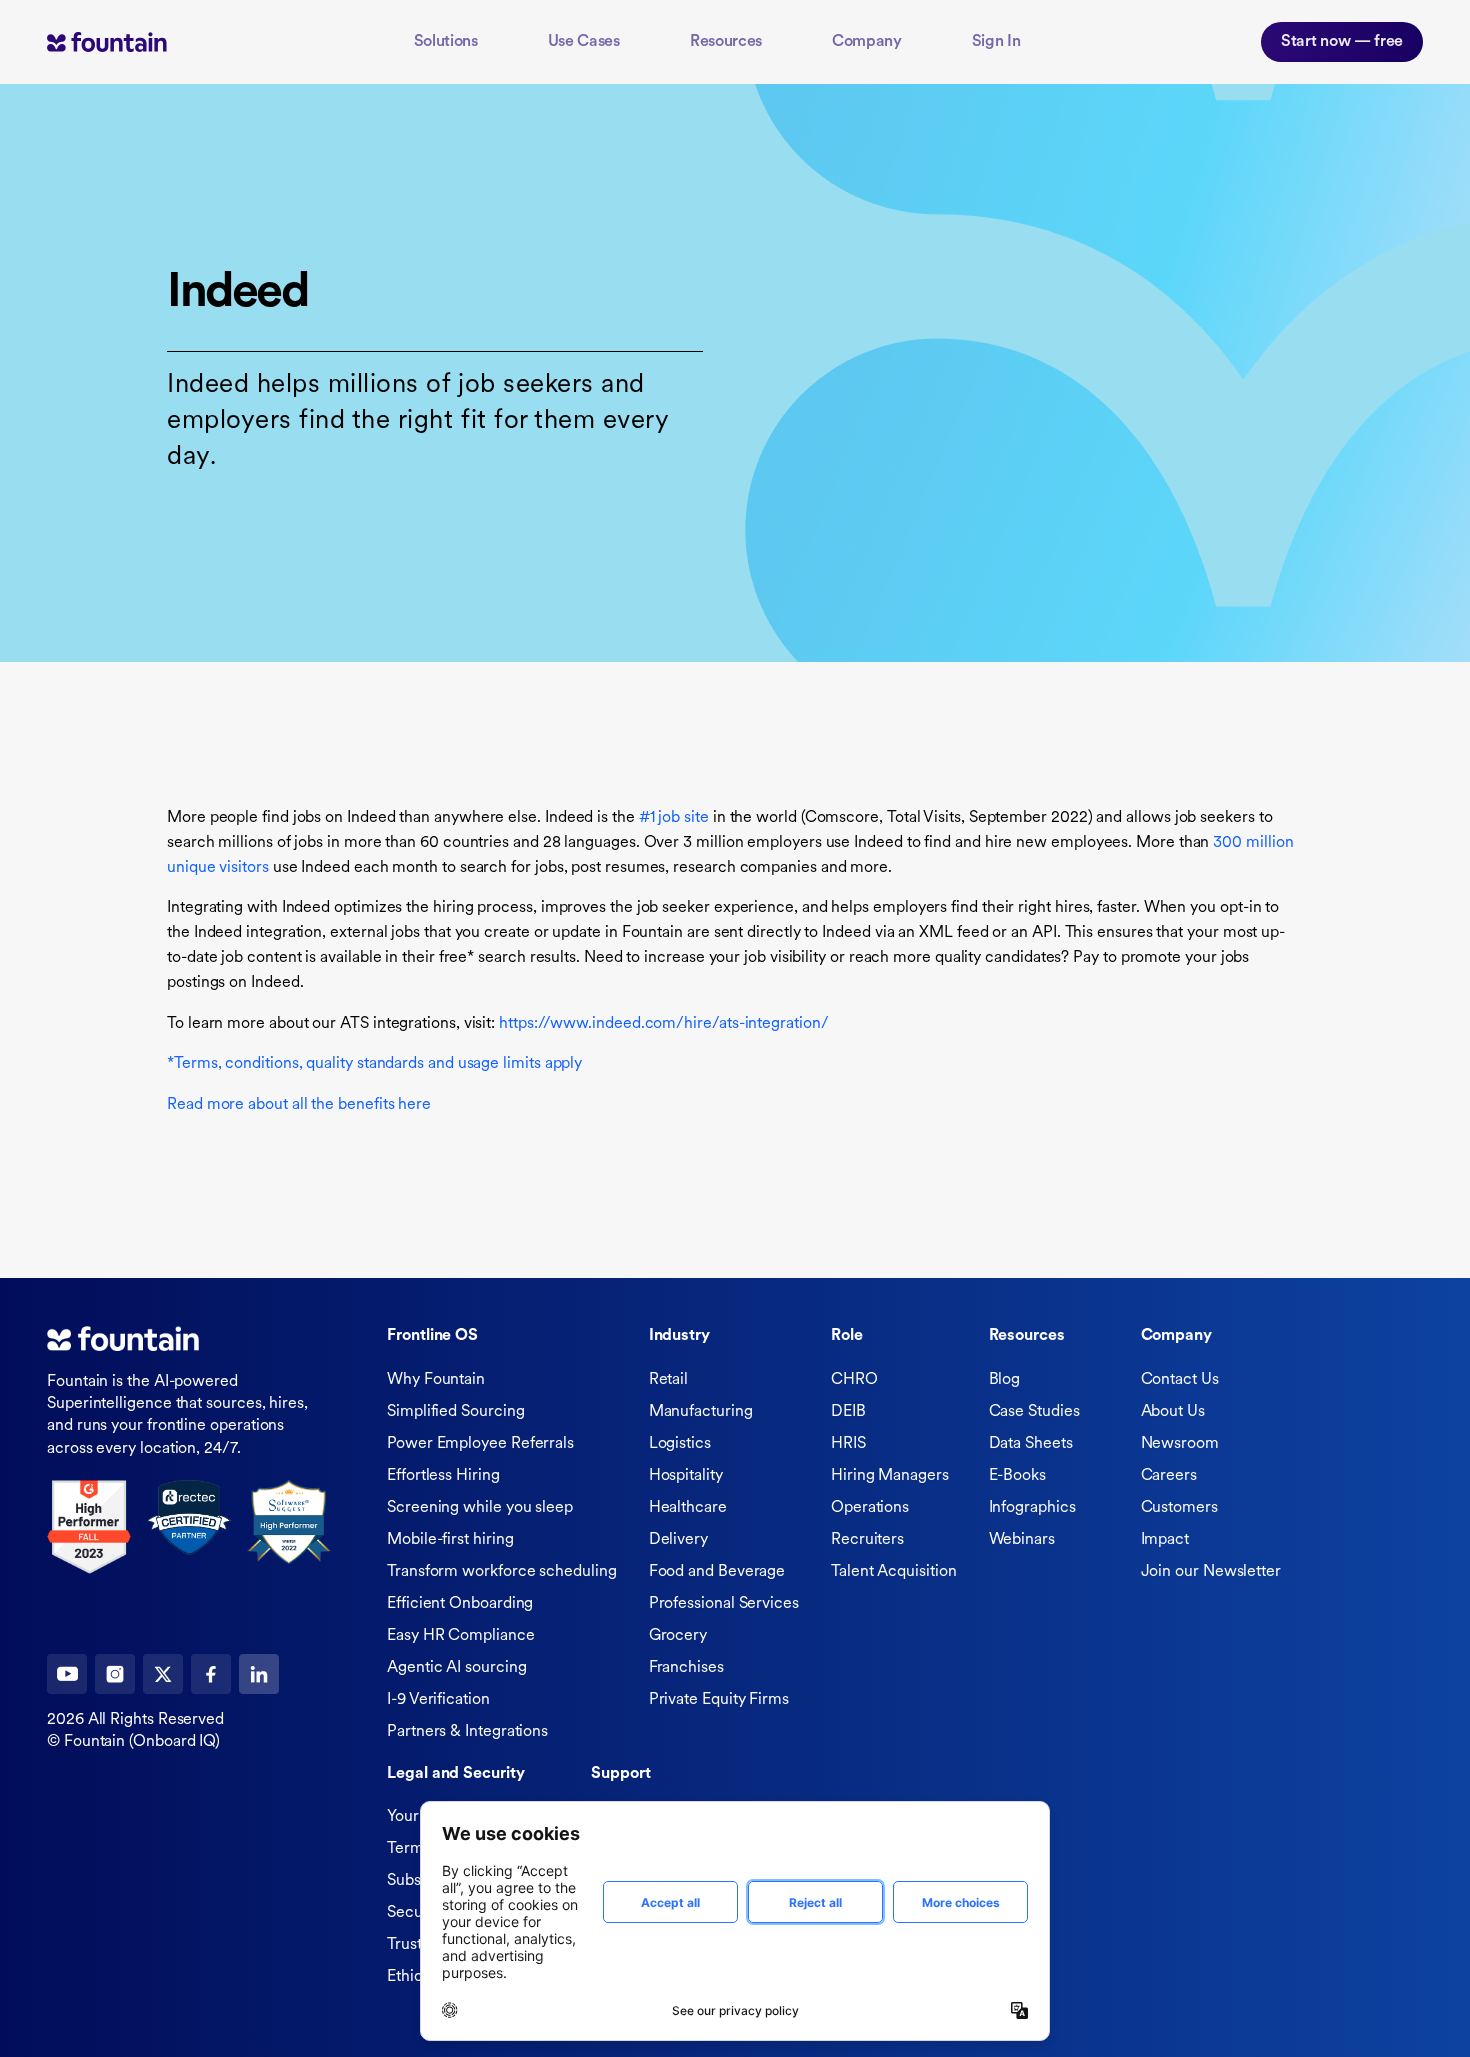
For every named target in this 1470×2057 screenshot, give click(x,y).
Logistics (680, 1444)
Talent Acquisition (894, 1572)
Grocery (678, 1636)
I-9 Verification (438, 1700)
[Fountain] (137, 41)
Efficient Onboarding (460, 1604)
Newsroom (1180, 1444)
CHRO (854, 1380)
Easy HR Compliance (461, 1636)
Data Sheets (1031, 1444)
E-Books (1017, 1476)
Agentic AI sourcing (456, 1668)
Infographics (1032, 1508)
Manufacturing (701, 1412)
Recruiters (867, 1540)
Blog (1005, 1380)
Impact (1165, 1540)
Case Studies (1034, 1412)
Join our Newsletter (1211, 1572)
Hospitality (686, 1476)
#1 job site (674, 818)
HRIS (848, 1444)
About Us (1173, 1412)
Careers (1169, 1476)
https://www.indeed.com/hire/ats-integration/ (663, 1024)
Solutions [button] (446, 42)
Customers (1179, 1508)
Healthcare (688, 1508)
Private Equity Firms (719, 1700)
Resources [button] (726, 42)
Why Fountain (436, 1380)
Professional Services (724, 1604)
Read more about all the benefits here (299, 1105)
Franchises (686, 1668)
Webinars (1022, 1540)
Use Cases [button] (584, 42)
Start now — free (1342, 42)
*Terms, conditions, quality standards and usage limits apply (374, 1064)
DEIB (848, 1412)
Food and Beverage (717, 1572)
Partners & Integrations (467, 1732)
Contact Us (1180, 1380)
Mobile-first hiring (450, 1540)
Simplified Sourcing (455, 1412)
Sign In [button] (996, 42)
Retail (669, 1380)
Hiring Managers (890, 1476)
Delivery (678, 1540)
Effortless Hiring (443, 1476)
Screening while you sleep (480, 1508)
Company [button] (867, 42)
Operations (870, 1508)
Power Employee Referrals (480, 1444)
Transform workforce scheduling (502, 1572)
